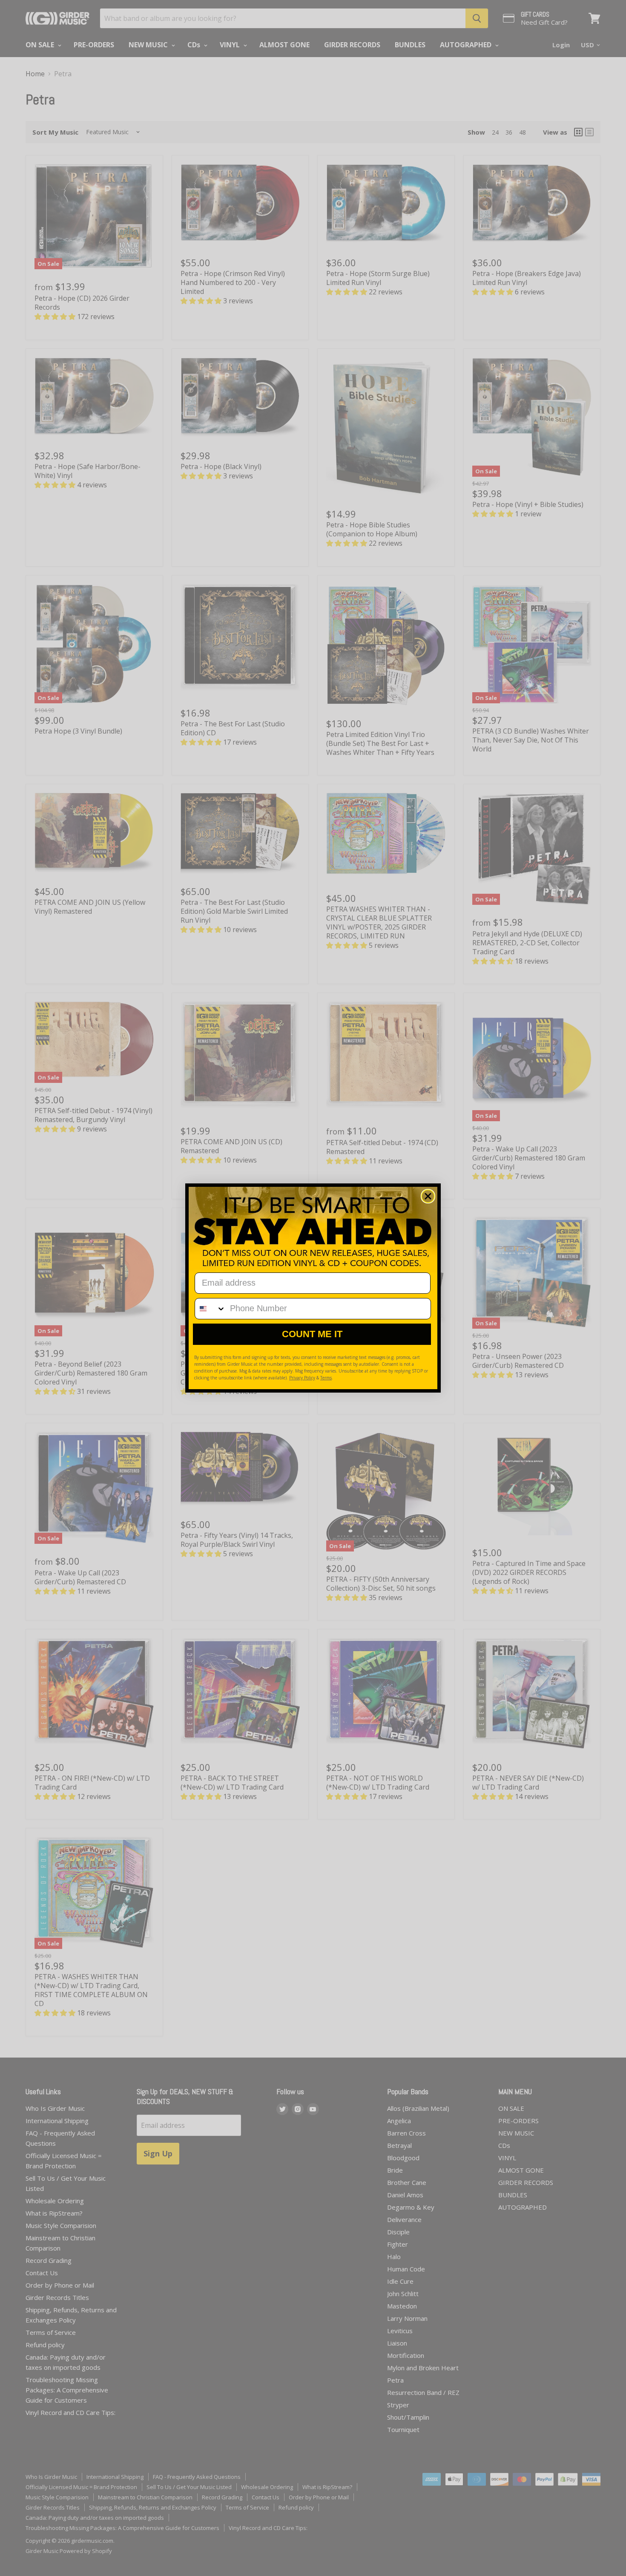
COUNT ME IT (312, 1334)
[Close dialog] (428, 1196)
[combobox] (210, 1309)
